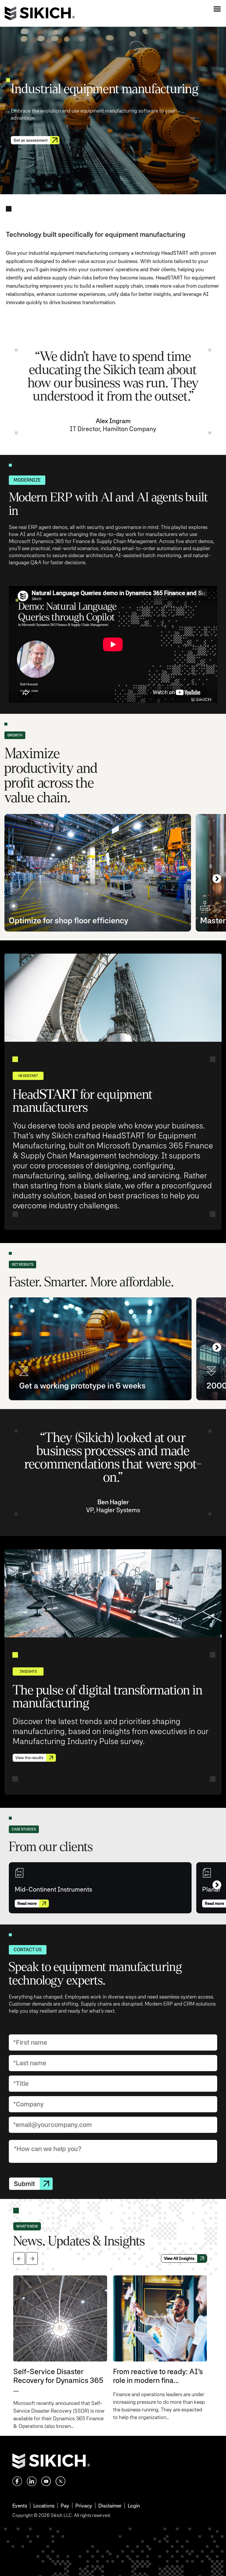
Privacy (84, 2506)
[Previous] (19, 2258)
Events (20, 2506)
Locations (44, 2506)
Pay (65, 2506)
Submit (24, 2184)
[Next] (217, 879)
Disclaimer (110, 2506)
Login (134, 2506)
